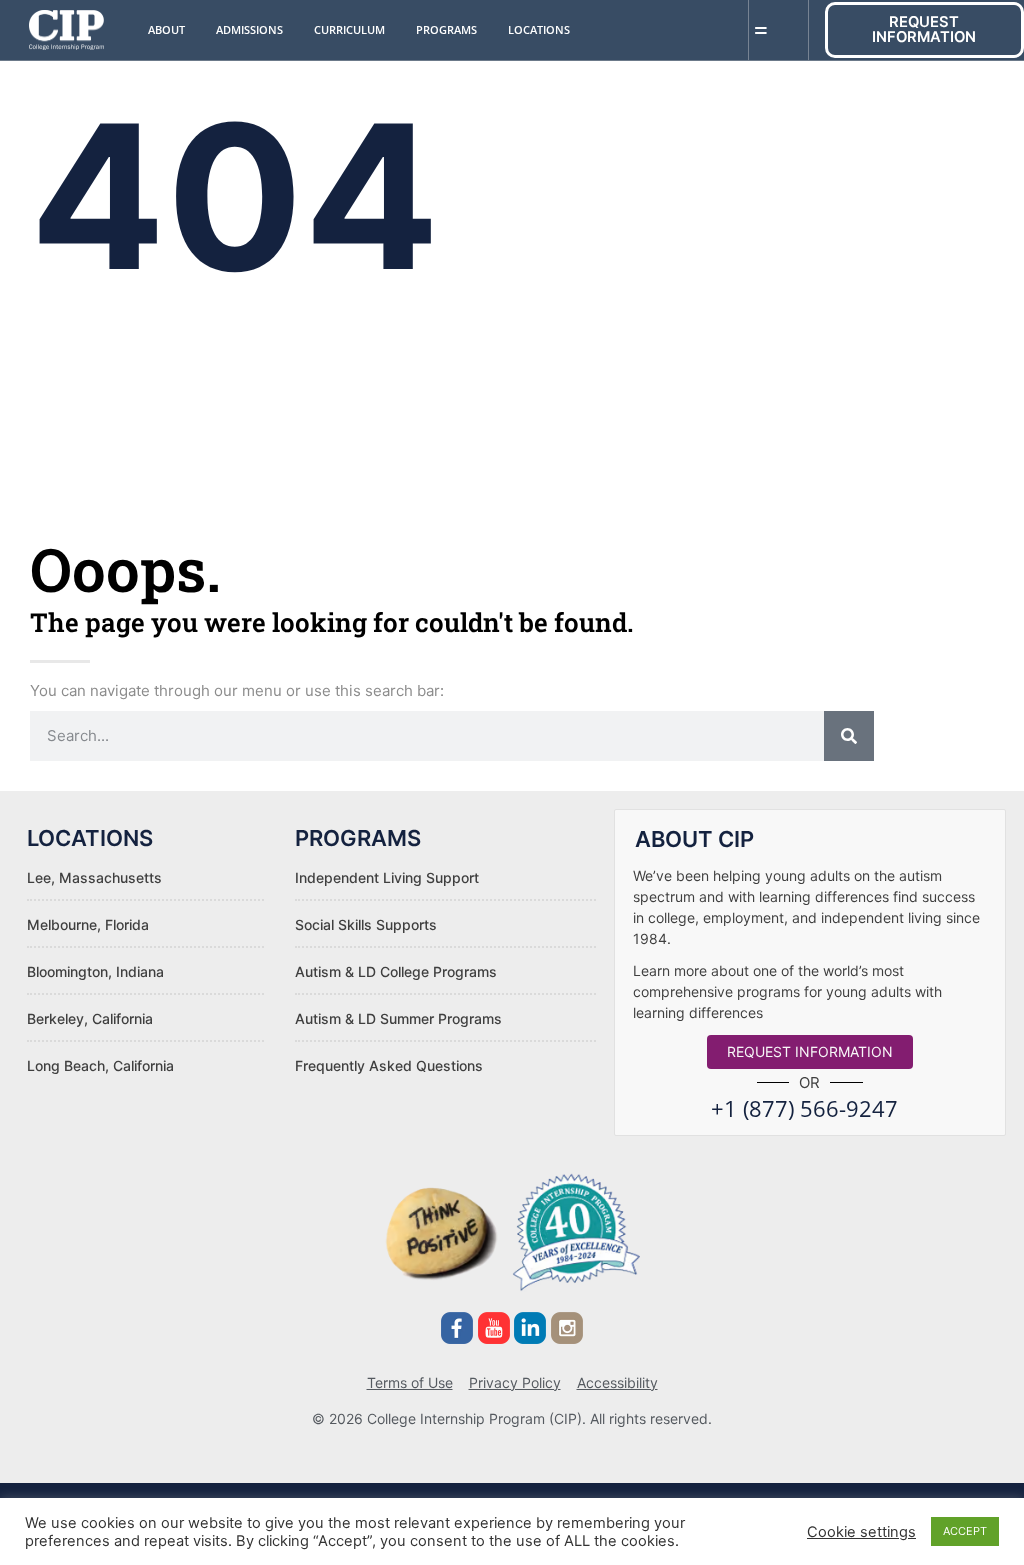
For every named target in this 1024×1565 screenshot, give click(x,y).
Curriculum (349, 29)
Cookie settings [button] (861, 1532)
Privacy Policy (515, 1382)
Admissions (249, 29)
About (166, 29)
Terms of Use (410, 1382)
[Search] (849, 736)
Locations (539, 29)
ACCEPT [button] (965, 1531)
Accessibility (617, 1382)
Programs (446, 29)
